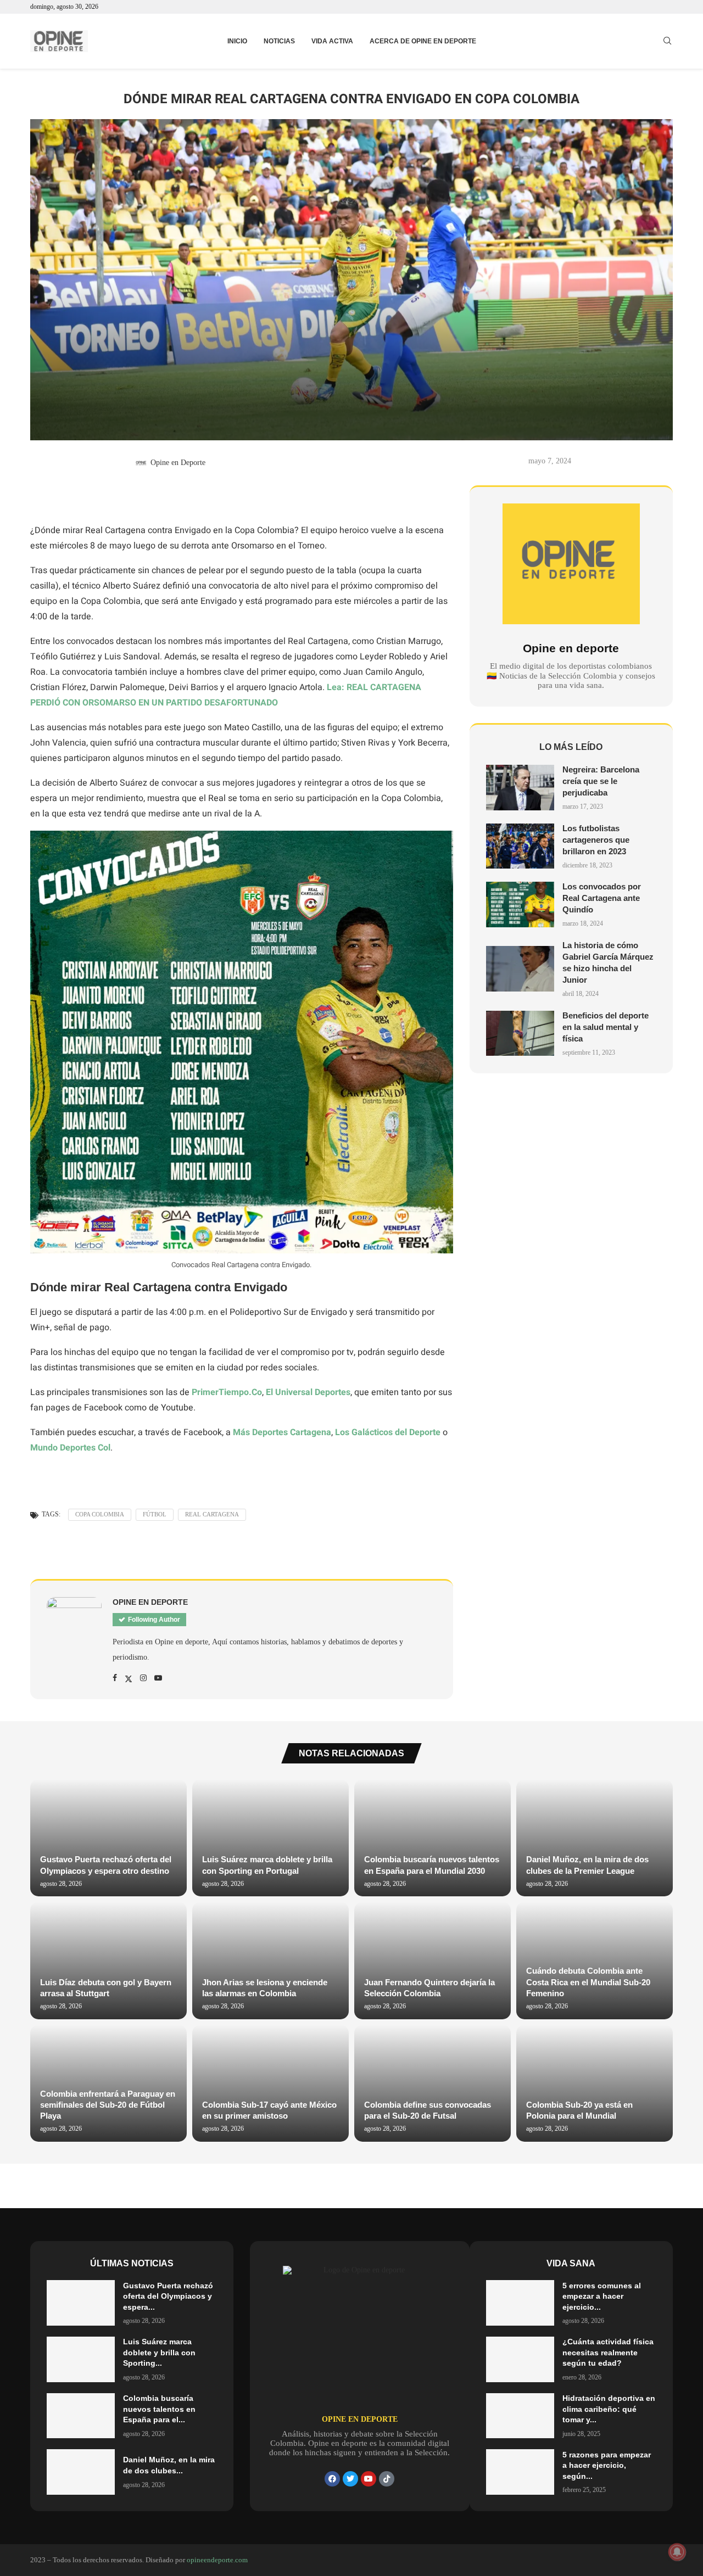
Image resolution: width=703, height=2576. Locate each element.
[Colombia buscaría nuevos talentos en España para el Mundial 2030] (433, 1838)
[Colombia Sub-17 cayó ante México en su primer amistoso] (270, 2083)
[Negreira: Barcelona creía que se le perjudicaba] (520, 788)
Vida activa (332, 41)
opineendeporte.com (217, 2560)
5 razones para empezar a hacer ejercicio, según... (607, 2465)
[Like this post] (49, 496)
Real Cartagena (212, 1514)
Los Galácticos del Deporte (388, 1432)
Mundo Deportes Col (70, 1448)
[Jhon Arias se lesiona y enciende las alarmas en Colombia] (270, 1960)
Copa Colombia (100, 1514)
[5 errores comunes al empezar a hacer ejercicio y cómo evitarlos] (520, 2303)
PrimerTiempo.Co (227, 1392)
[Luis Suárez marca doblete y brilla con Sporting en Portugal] (270, 1838)
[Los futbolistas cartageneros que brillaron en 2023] (520, 846)
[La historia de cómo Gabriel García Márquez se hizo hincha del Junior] (520, 969)
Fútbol (155, 1514)
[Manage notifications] (677, 2552)
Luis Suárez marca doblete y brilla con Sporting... (159, 2352)
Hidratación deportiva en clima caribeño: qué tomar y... (609, 2409)
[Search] (667, 41)
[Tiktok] (387, 2479)
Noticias (279, 41)
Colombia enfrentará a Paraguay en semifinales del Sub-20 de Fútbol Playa (108, 2105)
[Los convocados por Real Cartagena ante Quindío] (520, 905)
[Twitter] (350, 2479)
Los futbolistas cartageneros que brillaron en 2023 (596, 840)
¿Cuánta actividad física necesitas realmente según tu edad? (608, 2352)
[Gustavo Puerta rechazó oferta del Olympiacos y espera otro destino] (108, 1838)
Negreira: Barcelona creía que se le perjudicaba (601, 781)
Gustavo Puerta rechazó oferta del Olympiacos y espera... (168, 2296)
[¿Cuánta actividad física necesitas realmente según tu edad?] (520, 2359)
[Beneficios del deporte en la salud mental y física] (520, 1034)
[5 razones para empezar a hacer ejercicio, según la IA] (520, 2472)
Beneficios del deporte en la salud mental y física (606, 1027)
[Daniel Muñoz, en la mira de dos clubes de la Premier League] (595, 1838)
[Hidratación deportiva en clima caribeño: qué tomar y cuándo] (520, 2416)
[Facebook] (332, 2479)
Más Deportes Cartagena (282, 1432)
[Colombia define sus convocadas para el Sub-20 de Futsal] (433, 2083)
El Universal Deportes (308, 1392)
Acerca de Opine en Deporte (423, 41)
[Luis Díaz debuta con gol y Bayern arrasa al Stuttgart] (108, 1960)
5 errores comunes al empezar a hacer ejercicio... (602, 2296)
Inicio (237, 41)
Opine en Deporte (178, 463)
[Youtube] (369, 2479)
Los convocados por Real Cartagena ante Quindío (602, 898)
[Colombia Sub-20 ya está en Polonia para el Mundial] (595, 2083)
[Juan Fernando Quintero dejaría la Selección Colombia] (433, 1960)
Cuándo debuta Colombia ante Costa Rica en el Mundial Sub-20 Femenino (588, 1982)
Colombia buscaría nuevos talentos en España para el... (159, 2409)
